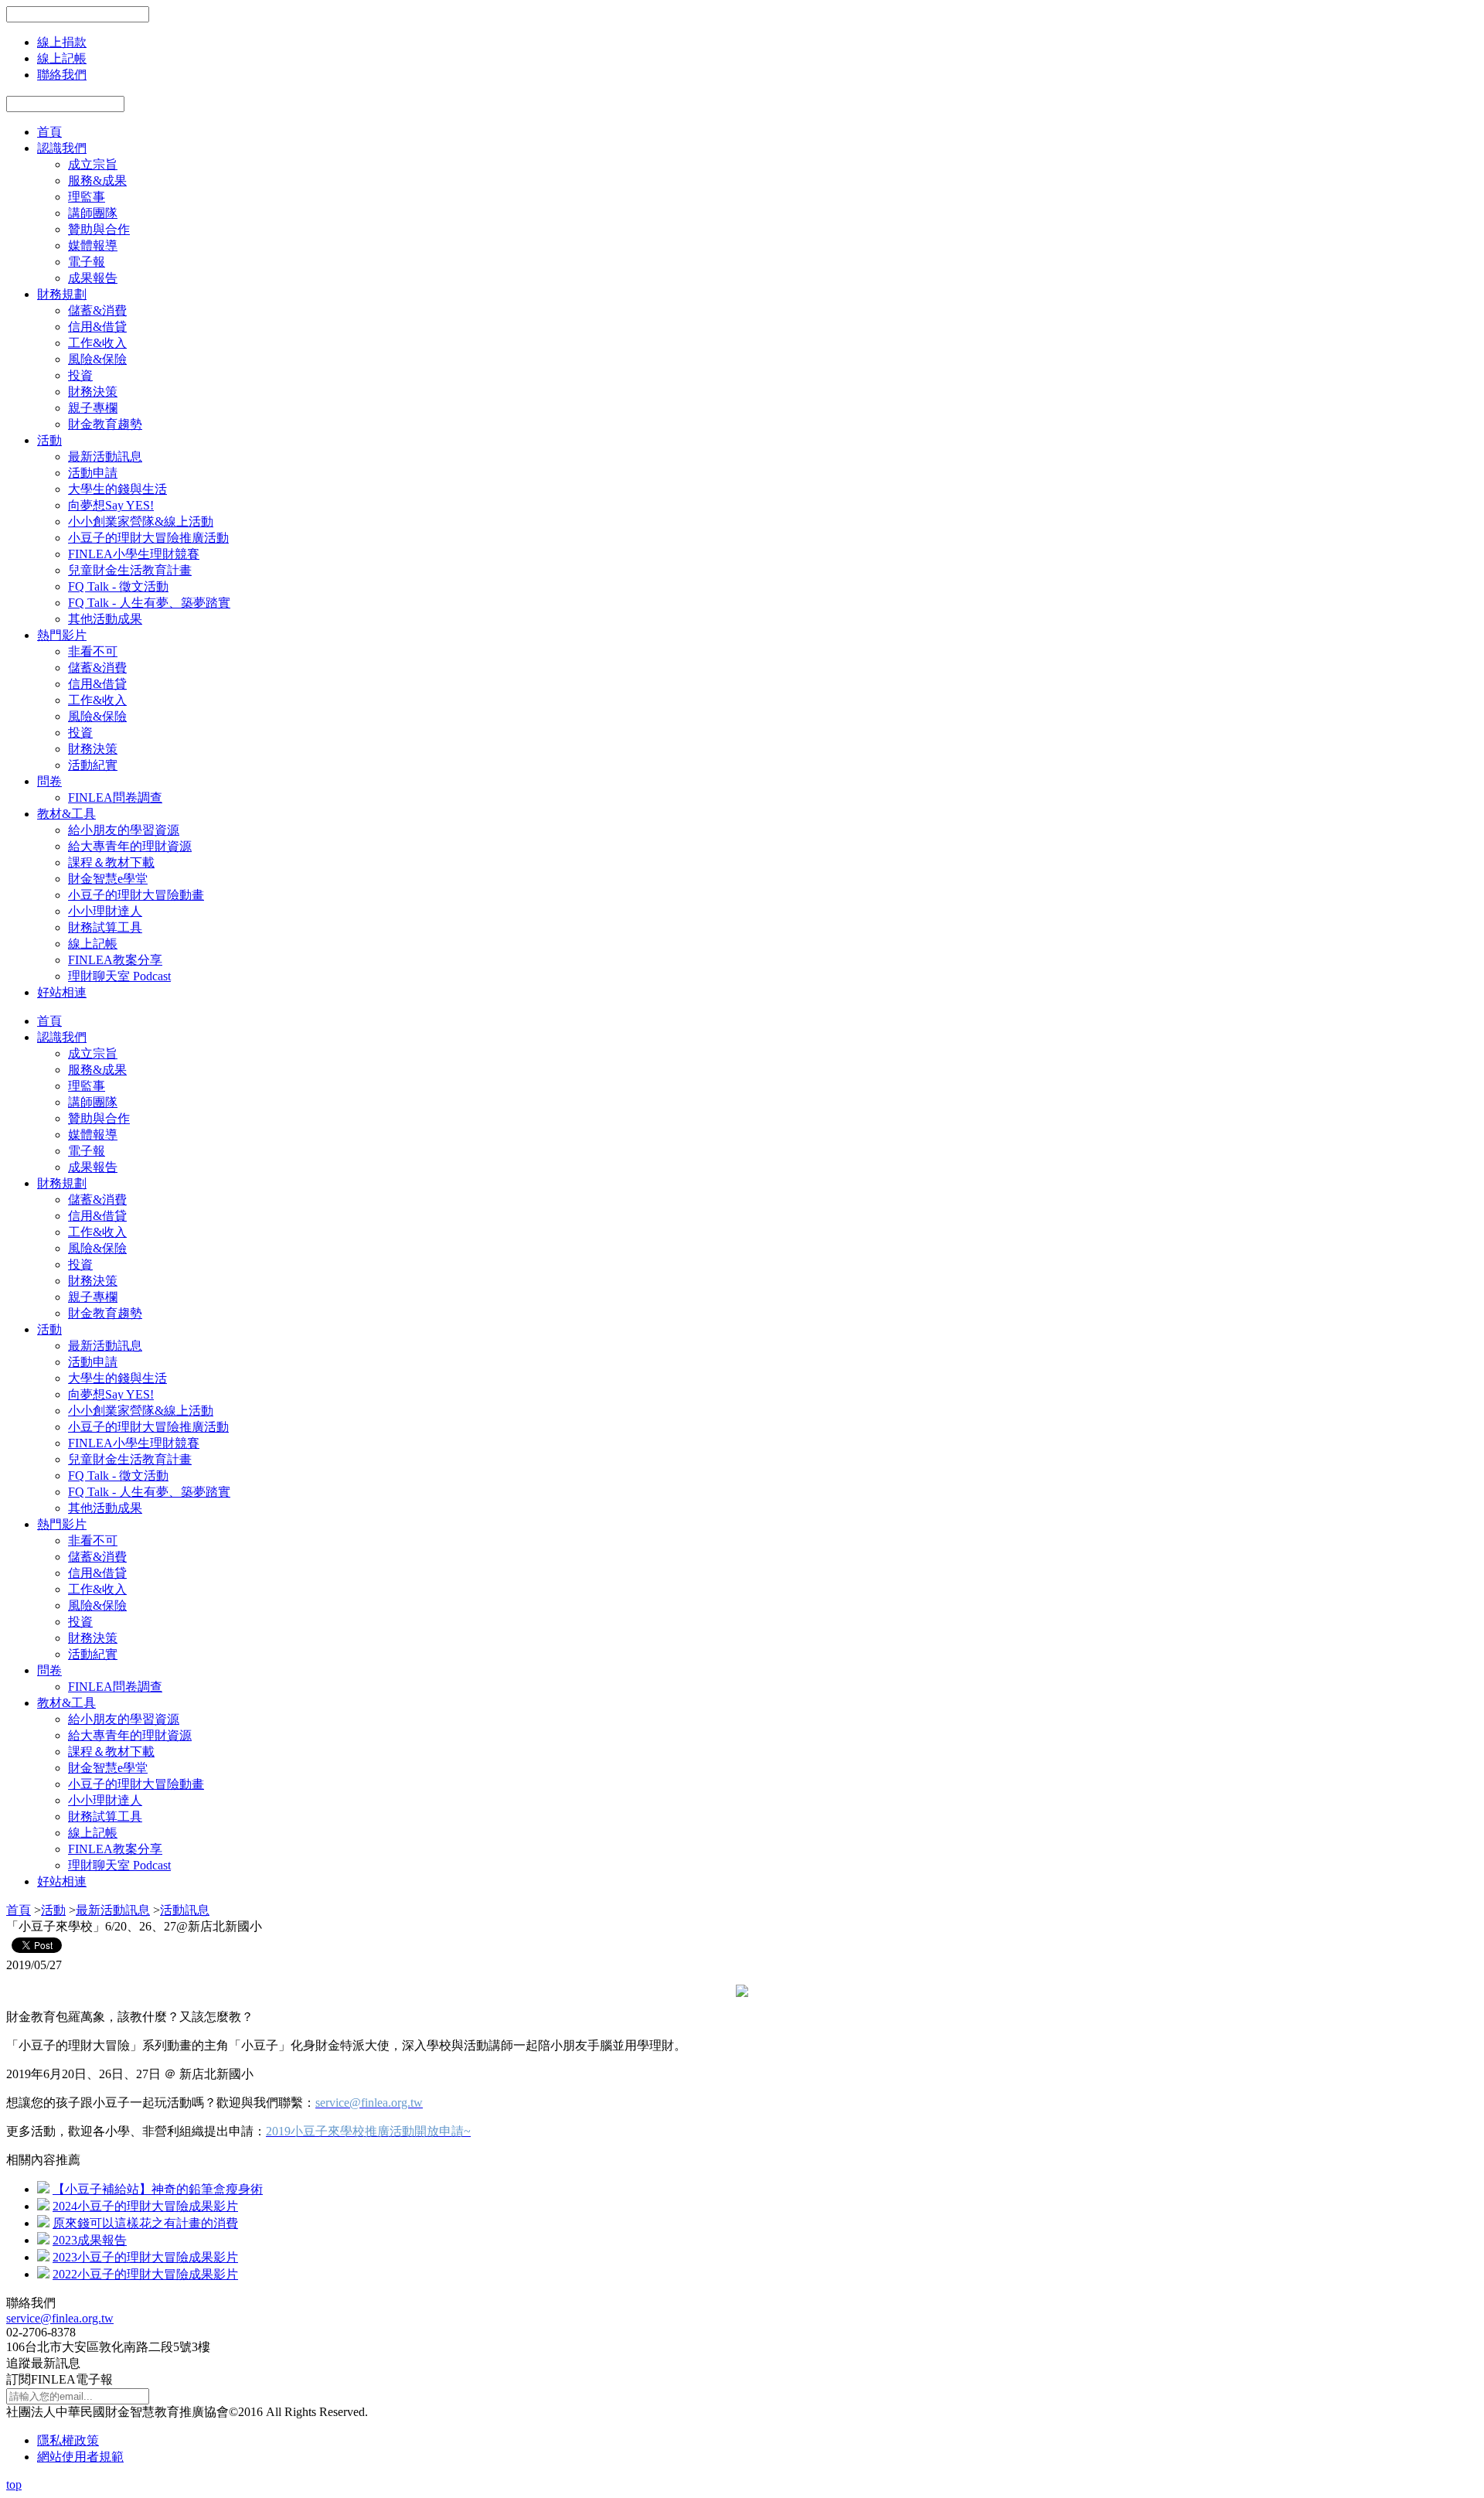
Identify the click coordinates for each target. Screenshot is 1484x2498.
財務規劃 (62, 294)
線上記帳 (62, 58)
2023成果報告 (90, 2240)
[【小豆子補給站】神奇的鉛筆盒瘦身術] (43, 2189)
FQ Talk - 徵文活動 (118, 586)
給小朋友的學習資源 (124, 830)
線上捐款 (62, 42)
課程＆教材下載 (111, 862)
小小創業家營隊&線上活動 (141, 521)
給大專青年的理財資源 (130, 846)
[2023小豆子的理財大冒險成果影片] (43, 2257)
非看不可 (93, 651)
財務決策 (93, 392)
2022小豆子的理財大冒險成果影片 (145, 2274)
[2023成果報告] (43, 2240)
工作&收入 (97, 343)
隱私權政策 (68, 2440)
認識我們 (62, 148)
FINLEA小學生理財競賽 (134, 554)
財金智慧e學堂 (108, 879)
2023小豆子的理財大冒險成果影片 (145, 2257)
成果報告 (93, 278)
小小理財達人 (105, 911)
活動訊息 (185, 1910)
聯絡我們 (62, 75)
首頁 (49, 132)
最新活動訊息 (105, 457)
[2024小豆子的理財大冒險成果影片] (43, 2206)
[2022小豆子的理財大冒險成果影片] (43, 2274)
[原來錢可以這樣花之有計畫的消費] (43, 2223)
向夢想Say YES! (111, 505)
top (14, 2484)
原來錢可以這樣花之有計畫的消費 (145, 2223)
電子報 (87, 262)
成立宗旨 (93, 164)
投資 (80, 375)
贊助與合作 (99, 229)
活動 (49, 440)
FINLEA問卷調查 (115, 797)
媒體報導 (93, 245)
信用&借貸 (97, 327)
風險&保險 (97, 359)
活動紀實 (93, 765)
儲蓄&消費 (97, 310)
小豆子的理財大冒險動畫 (136, 895)
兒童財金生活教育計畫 (130, 570)
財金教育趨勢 (105, 424)
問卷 (49, 781)
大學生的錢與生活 (117, 489)
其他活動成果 (105, 619)
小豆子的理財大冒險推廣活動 (148, 538)
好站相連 (62, 992)
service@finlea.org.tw (60, 2318)
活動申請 (93, 473)
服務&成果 (97, 181)
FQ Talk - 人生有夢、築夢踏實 (149, 603)
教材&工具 (66, 814)
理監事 (87, 197)
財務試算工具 (105, 927)
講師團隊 (93, 213)
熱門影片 (62, 635)
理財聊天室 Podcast (119, 976)
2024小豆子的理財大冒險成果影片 (145, 2206)
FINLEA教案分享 (115, 960)
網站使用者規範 (80, 2457)
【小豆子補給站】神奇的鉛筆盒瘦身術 (158, 2189)
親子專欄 (93, 408)
